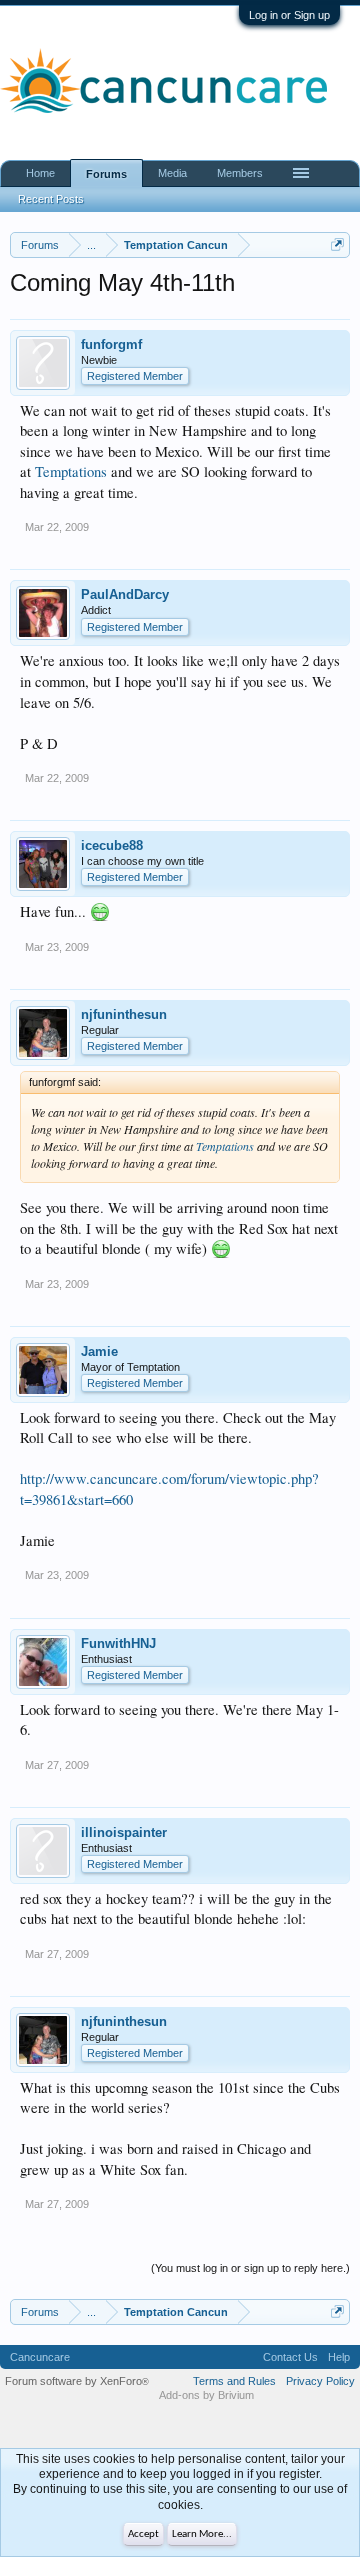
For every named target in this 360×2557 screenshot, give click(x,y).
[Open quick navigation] (337, 244)
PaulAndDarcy (125, 594)
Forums (106, 174)
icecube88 (112, 845)
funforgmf (111, 344)
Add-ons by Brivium (206, 2395)
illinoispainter (124, 1832)
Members (240, 173)
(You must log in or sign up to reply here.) (250, 2268)
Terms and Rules (234, 2381)
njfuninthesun (124, 1014)
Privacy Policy (320, 2381)
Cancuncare (40, 2357)
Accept (143, 2534)
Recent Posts (51, 199)
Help (339, 2357)
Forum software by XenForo (77, 2381)
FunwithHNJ (118, 1643)
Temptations (71, 471)
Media (172, 173)
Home (40, 173)
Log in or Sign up (289, 15)
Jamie (99, 1351)
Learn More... (202, 2534)
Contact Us (290, 2357)
